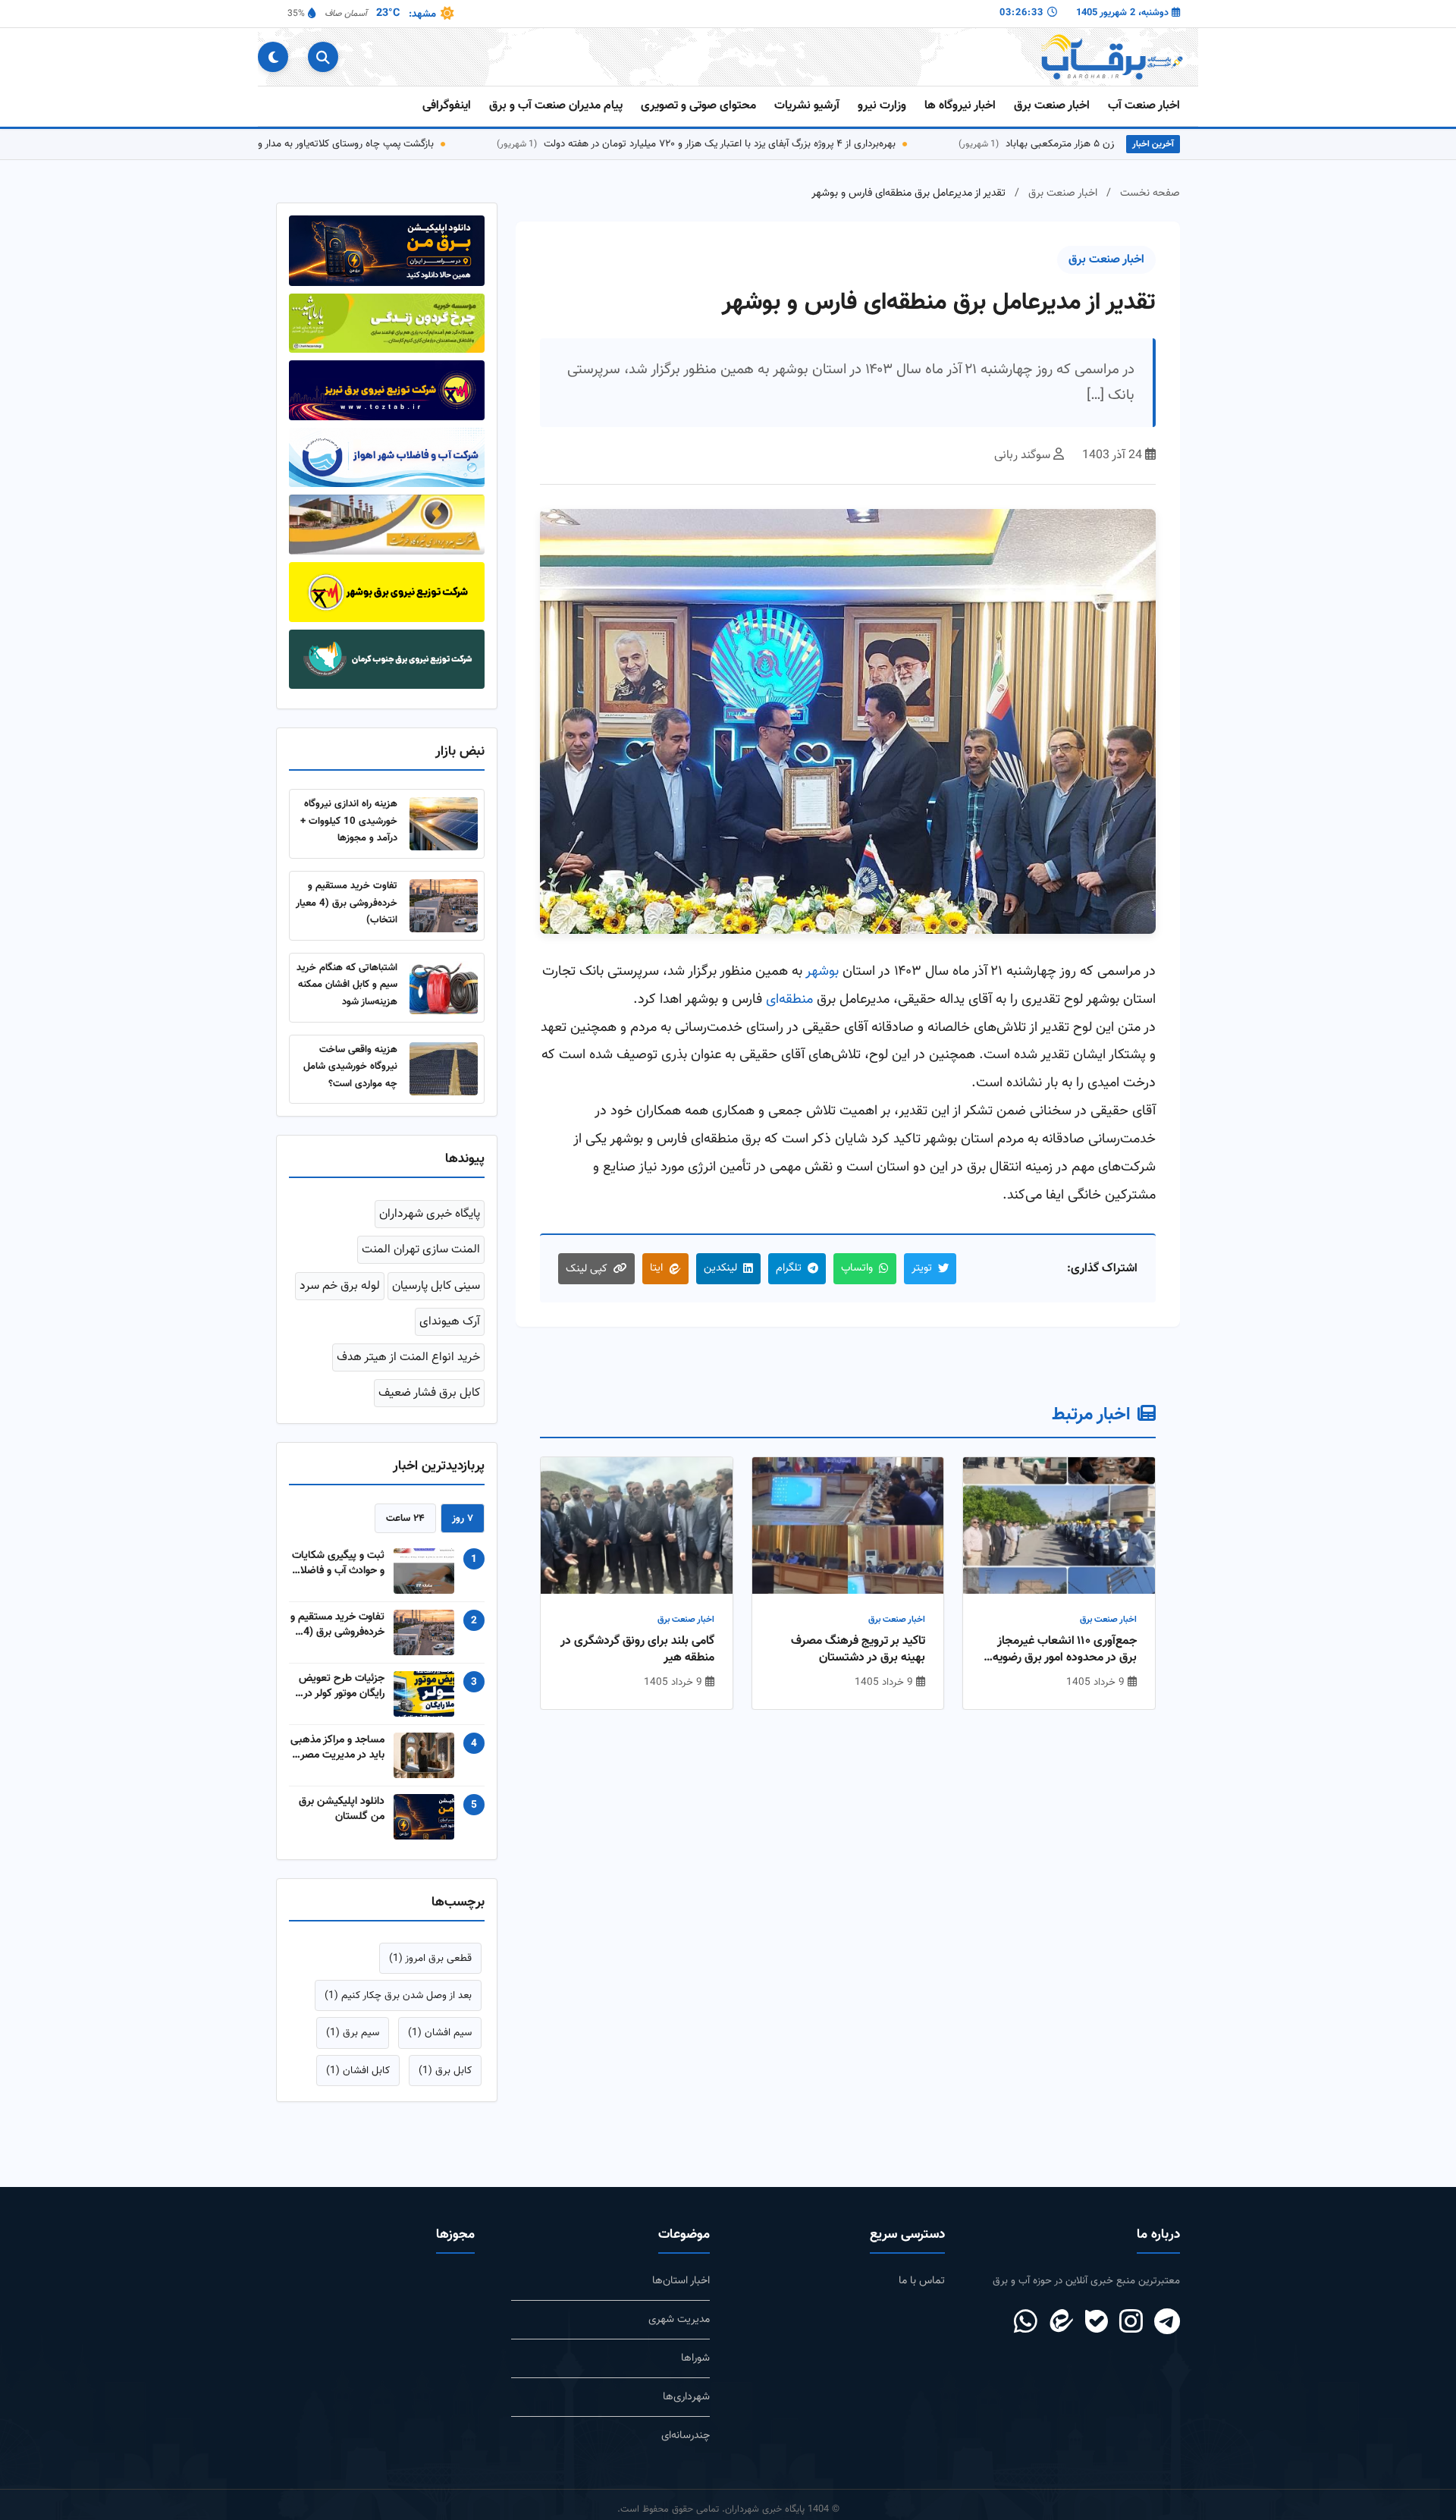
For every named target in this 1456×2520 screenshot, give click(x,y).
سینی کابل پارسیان (436, 1286)
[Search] (323, 57)
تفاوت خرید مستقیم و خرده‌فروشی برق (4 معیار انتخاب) (347, 903)
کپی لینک (587, 1269)
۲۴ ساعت (405, 1518)
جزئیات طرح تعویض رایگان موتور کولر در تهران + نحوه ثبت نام (339, 1686)
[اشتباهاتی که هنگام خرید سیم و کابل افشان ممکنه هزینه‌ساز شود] (444, 988)
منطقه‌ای (789, 999)
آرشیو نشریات (807, 106)
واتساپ (857, 1268)
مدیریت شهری (679, 2319)
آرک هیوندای (450, 1322)
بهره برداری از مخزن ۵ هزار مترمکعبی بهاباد (1106, 144)
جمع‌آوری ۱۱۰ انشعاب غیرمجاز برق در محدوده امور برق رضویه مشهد (1065, 1650)
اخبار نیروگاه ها (960, 106)
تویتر (922, 1268)
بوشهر (822, 971)
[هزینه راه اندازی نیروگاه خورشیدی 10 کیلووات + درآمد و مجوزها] (444, 824)
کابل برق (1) (445, 2071)
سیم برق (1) (353, 2033)
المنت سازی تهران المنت (421, 1250)
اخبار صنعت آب (1144, 106)
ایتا (656, 1268)
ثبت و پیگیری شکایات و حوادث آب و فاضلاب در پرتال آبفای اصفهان (338, 1563)
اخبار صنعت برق (1052, 106)
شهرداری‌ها (686, 2397)
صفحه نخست (1150, 193)
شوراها (695, 2358)
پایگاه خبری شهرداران (430, 1214)
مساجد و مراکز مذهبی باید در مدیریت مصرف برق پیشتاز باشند (337, 1748)
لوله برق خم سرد (340, 1286)
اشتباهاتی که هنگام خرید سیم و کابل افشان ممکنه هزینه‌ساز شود (347, 985)
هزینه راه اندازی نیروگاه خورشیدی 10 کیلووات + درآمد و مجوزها (349, 821)
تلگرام (789, 1268)
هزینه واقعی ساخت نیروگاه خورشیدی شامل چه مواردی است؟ (350, 1067)
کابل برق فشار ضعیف (429, 1393)
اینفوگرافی (447, 106)
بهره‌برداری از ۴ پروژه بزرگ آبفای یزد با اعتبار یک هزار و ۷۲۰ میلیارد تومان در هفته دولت (731, 144)
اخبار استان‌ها (681, 2281)
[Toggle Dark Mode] (273, 57)
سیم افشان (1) (440, 2033)
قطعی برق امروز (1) (430, 1958)
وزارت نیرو (882, 106)
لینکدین (720, 1268)
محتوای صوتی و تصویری (698, 106)
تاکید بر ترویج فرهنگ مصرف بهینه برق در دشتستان (858, 1650)
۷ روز (463, 1518)
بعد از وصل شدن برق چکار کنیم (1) (398, 1995)
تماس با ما (922, 2281)
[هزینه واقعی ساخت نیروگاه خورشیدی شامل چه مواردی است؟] (444, 1069)
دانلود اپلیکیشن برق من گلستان (342, 1809)
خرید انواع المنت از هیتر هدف (408, 1357)
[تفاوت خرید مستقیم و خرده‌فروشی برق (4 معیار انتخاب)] (444, 906)
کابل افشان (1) (358, 2071)
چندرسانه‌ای (686, 2435)
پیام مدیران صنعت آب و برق (556, 106)
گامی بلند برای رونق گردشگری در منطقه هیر (637, 1650)
